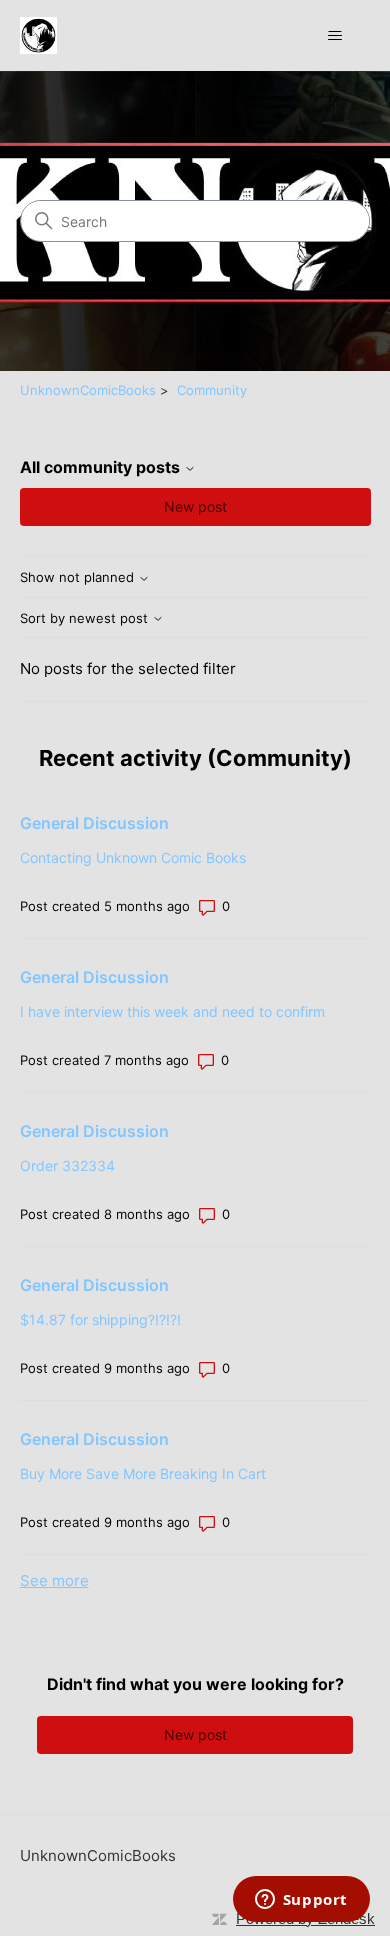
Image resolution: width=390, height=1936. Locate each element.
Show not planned (79, 577)
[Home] (38, 35)
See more (54, 1580)
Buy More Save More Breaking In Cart (143, 1473)
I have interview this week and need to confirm (172, 1011)
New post (195, 506)
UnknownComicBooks (88, 390)
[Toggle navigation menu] (335, 36)
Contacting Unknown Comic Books (133, 857)
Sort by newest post (86, 618)
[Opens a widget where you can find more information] (301, 1901)
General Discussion (94, 823)
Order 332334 (67, 1165)
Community (212, 390)
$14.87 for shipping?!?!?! (100, 1319)
